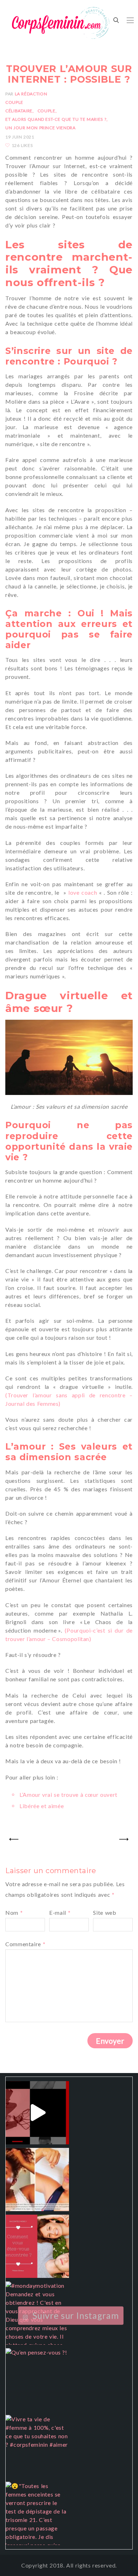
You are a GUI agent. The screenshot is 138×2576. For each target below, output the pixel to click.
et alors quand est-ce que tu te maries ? (56, 119)
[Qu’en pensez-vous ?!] (37, 2380)
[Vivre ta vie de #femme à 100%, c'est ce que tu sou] (37, 2447)
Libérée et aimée (42, 1806)
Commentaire (25, 1944)
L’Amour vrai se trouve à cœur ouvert (68, 1795)
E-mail (60, 1912)
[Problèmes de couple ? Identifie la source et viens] (37, 2113)
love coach (83, 892)
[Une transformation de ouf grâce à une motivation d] (37, 2180)
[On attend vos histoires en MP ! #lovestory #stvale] (37, 2246)
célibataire (19, 111)
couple (47, 111)
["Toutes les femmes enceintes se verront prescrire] (37, 2513)
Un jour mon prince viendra (40, 128)
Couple (14, 102)
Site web (105, 1912)
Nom (14, 1912)
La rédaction (31, 94)
